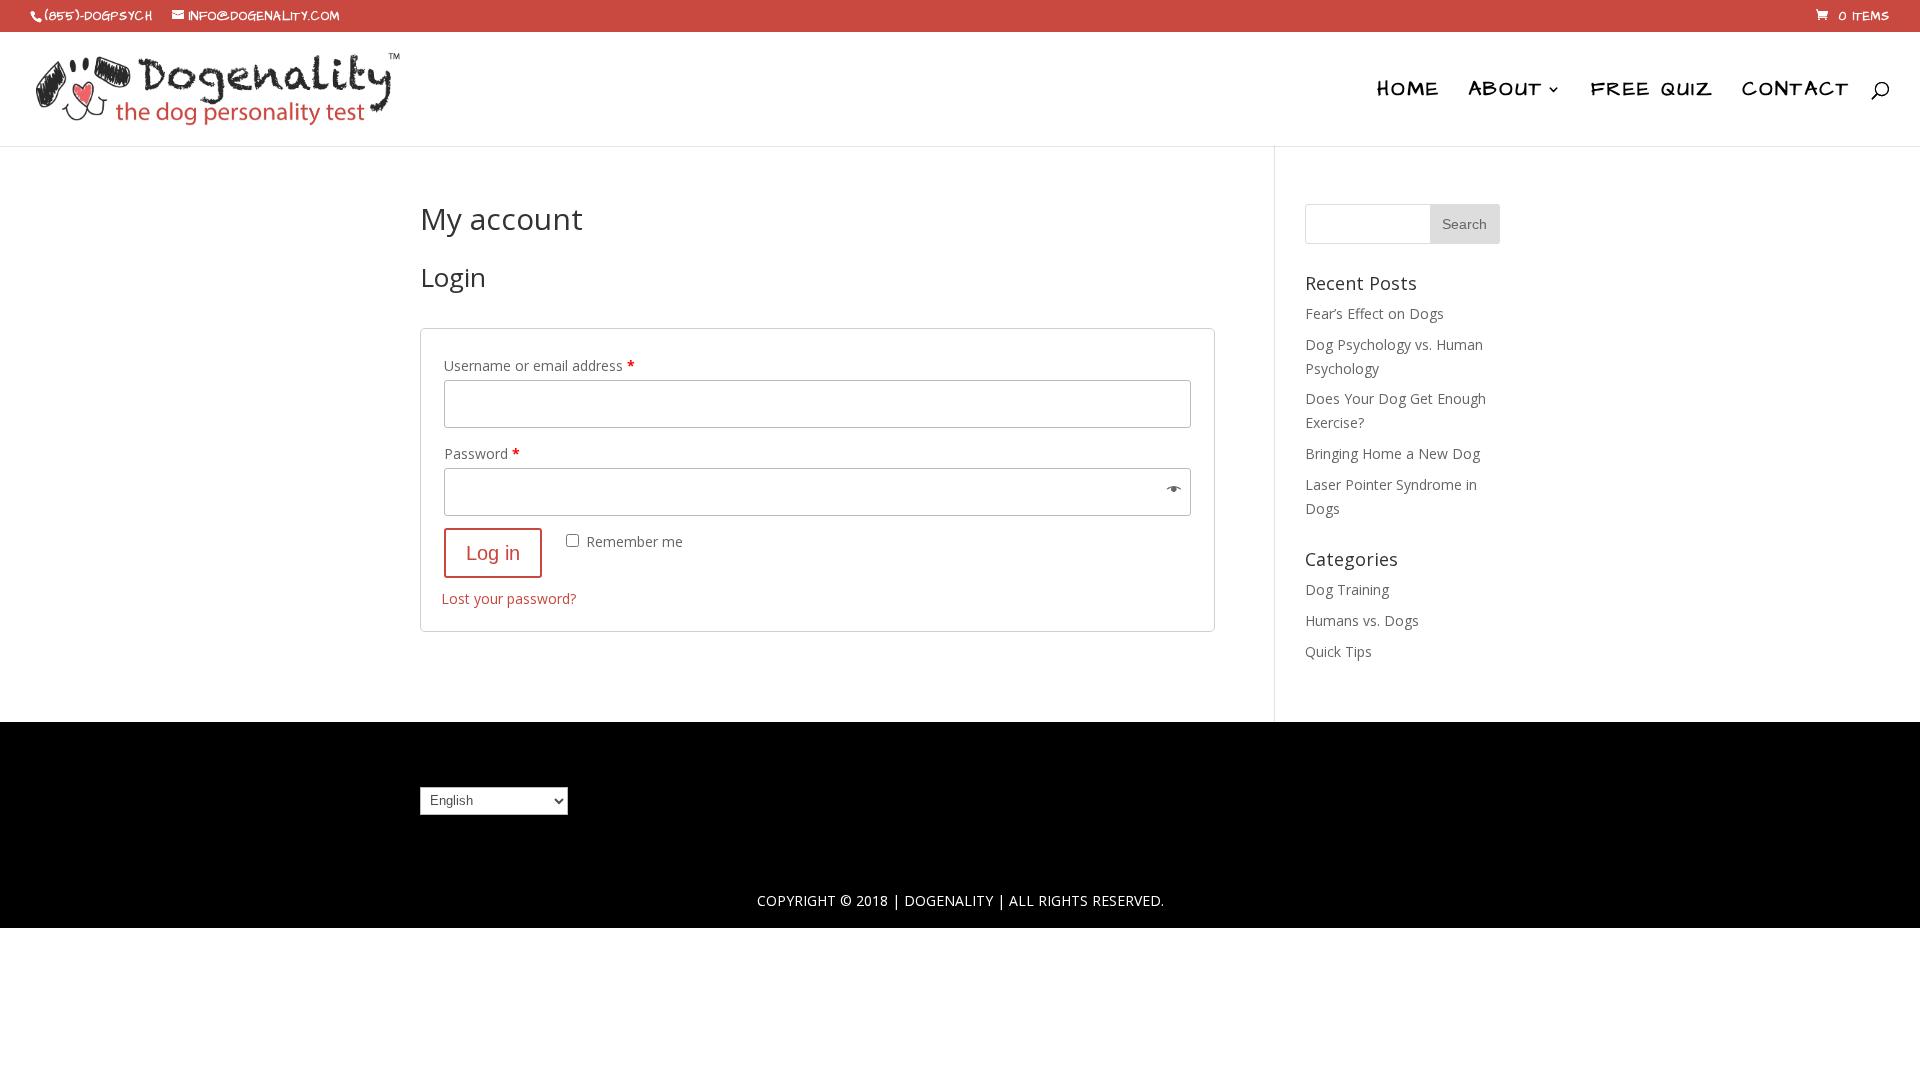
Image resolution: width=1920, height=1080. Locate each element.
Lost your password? (508, 598)
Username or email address (539, 365)
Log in (493, 553)
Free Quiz (1652, 92)
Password (482, 453)
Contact (1796, 92)
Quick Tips (1338, 651)
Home (1408, 92)
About (1505, 92)
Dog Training (1347, 589)
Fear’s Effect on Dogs (1374, 313)
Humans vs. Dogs (1362, 620)
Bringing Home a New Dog (1392, 453)
